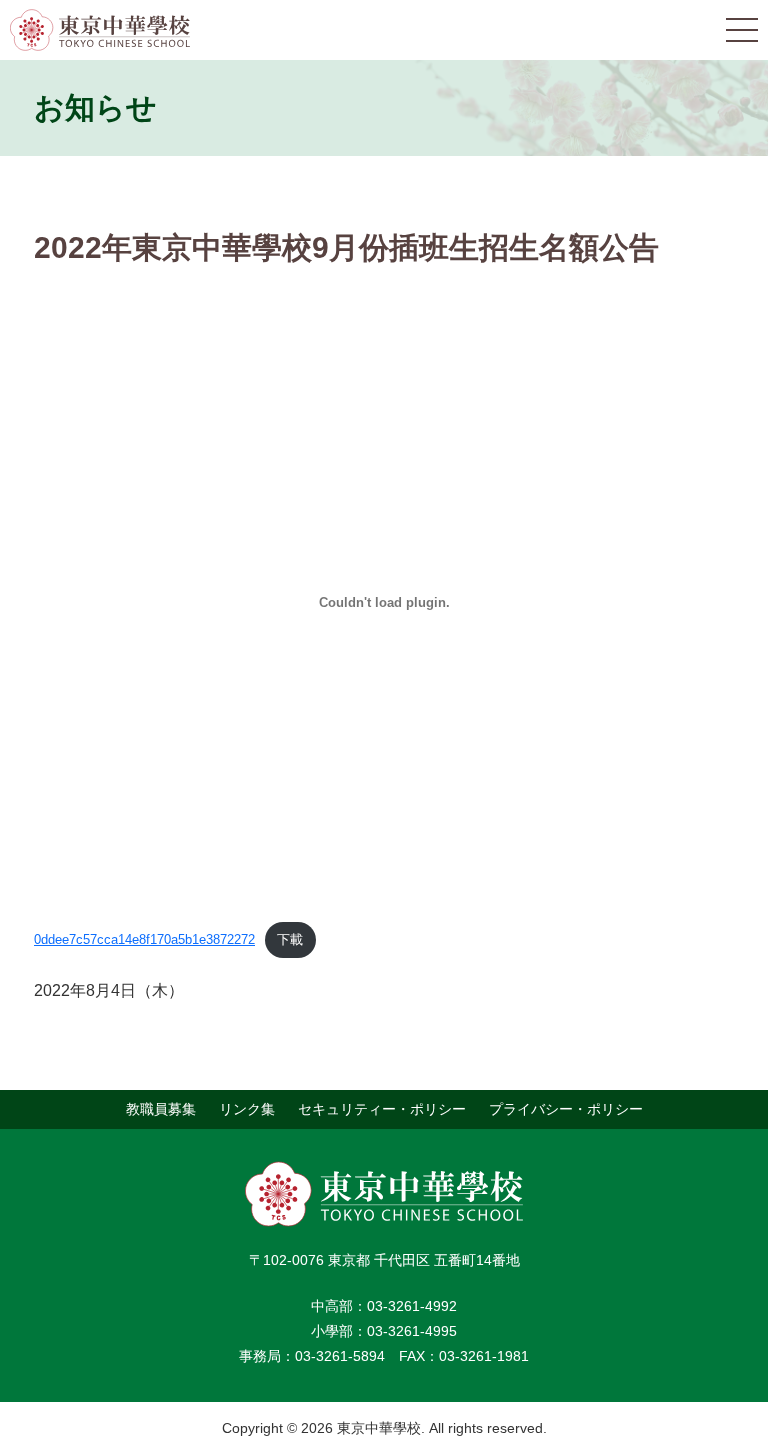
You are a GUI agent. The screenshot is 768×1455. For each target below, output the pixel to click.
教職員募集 (161, 1109)
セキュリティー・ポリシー (382, 1109)
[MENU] (742, 30)
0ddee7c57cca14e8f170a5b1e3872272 (144, 939)
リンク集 (247, 1109)
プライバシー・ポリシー (566, 1109)
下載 (290, 939)
